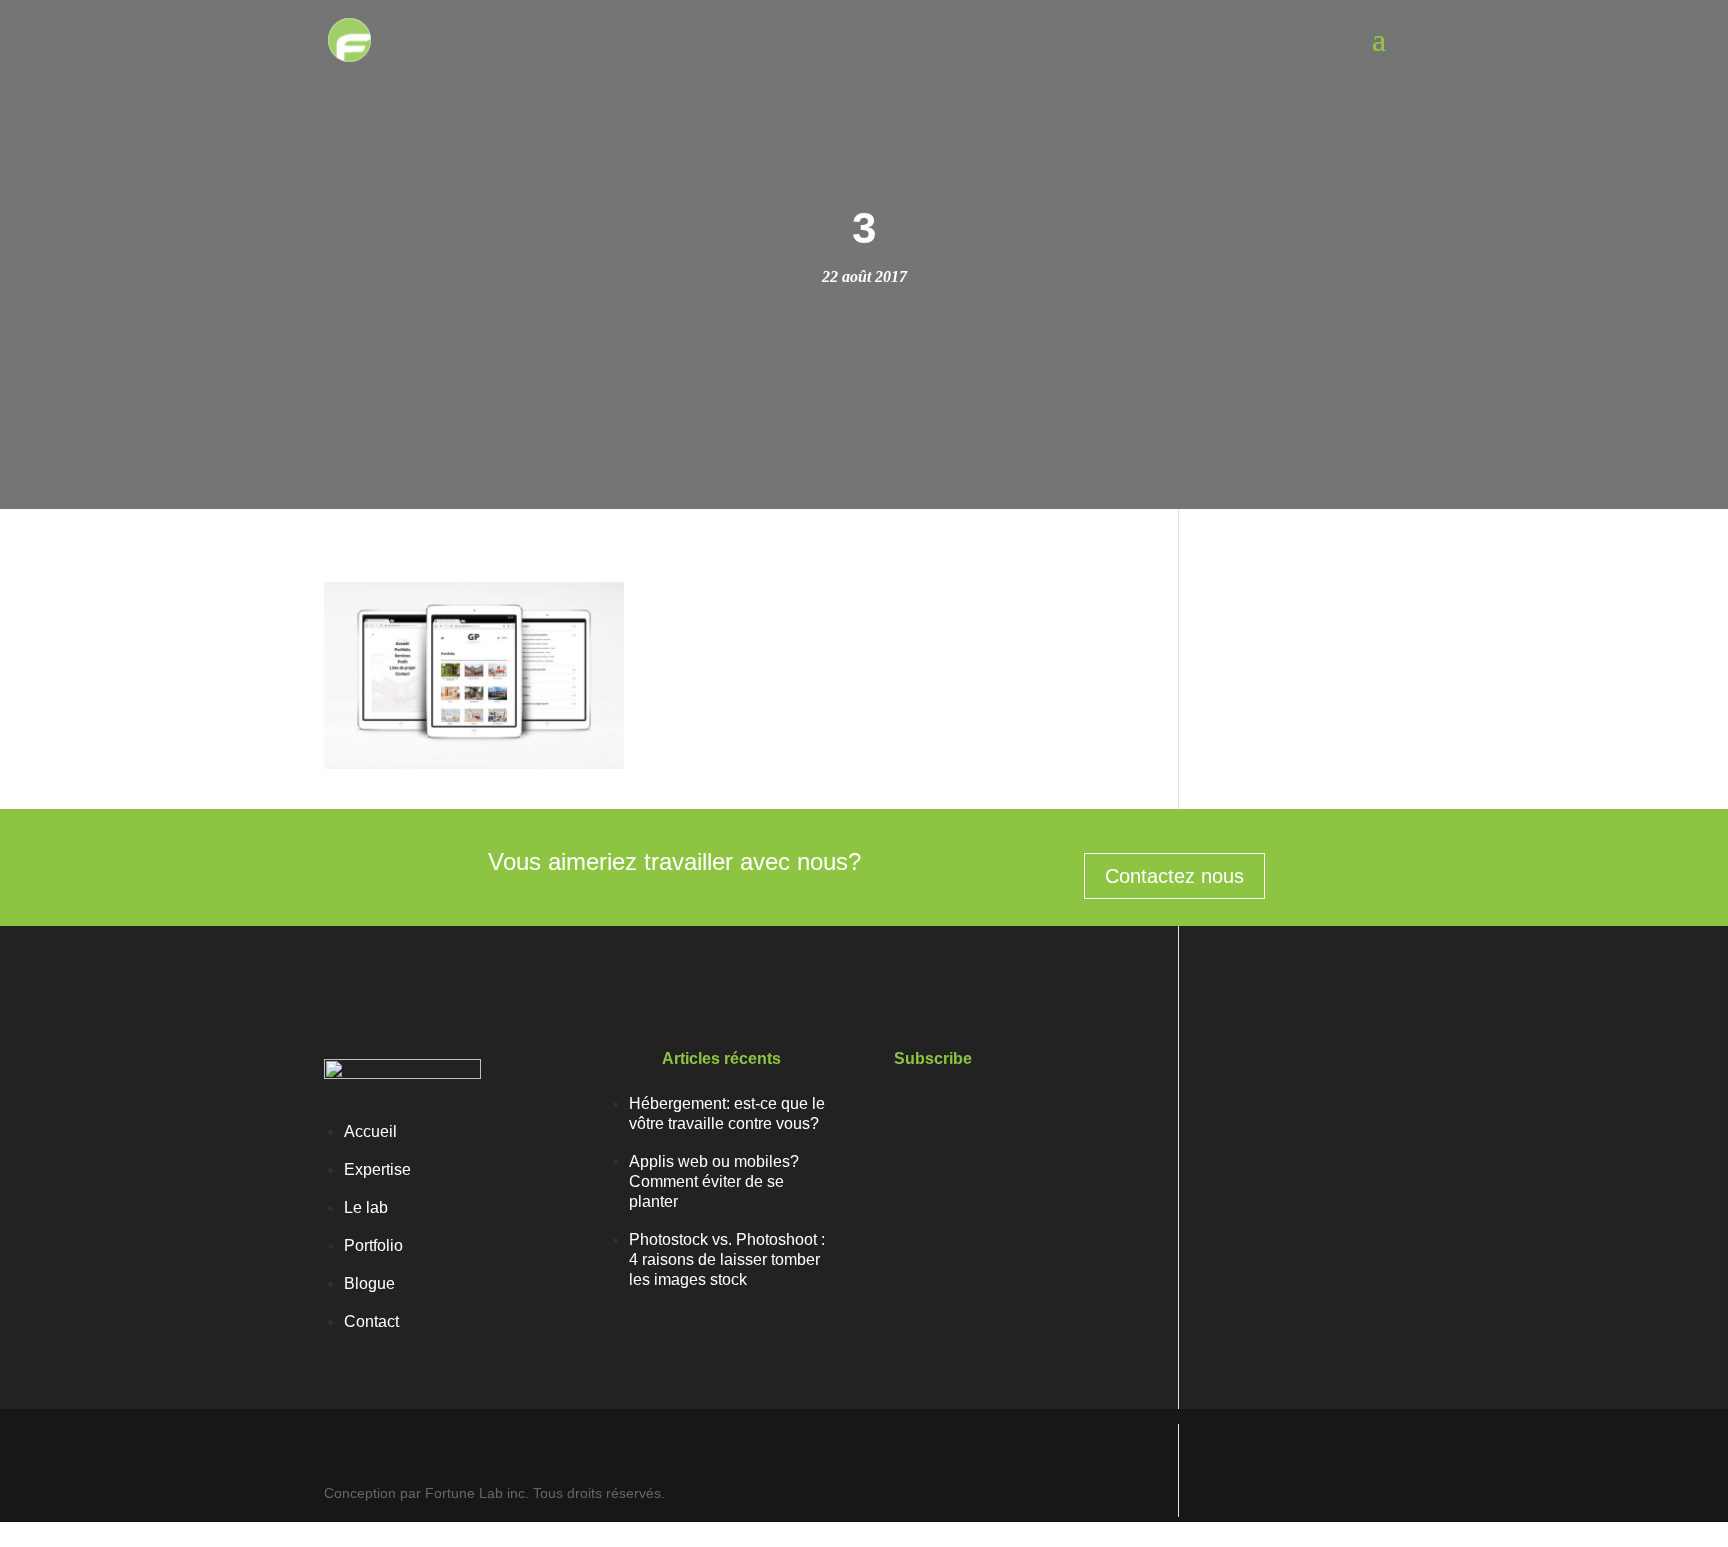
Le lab (366, 1207)
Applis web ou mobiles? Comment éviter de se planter (714, 1181)
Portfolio (373, 1245)
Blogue (369, 1283)
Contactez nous (1174, 876)
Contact (371, 1321)
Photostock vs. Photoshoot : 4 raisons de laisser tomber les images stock (727, 1259)
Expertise (377, 1169)
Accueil (370, 1131)
